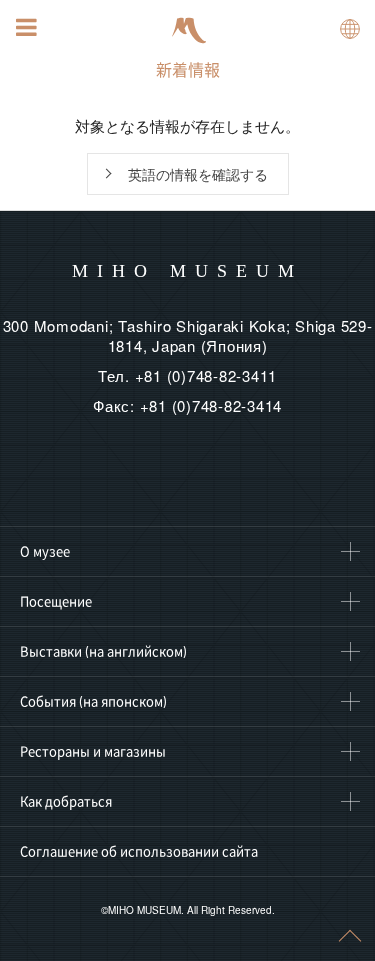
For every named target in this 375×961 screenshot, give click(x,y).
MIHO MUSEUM (187, 271)
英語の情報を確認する (198, 174)
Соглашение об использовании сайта (139, 851)
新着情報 (188, 70)
